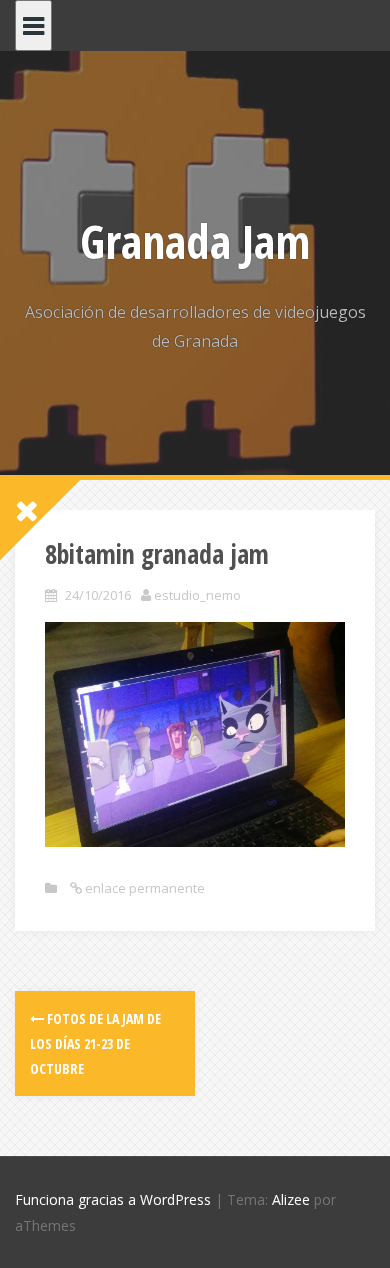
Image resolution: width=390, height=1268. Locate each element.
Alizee (291, 1199)
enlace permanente (143, 888)
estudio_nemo (197, 595)
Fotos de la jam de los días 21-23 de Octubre (95, 1043)
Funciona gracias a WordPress (113, 1199)
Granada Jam (195, 241)
